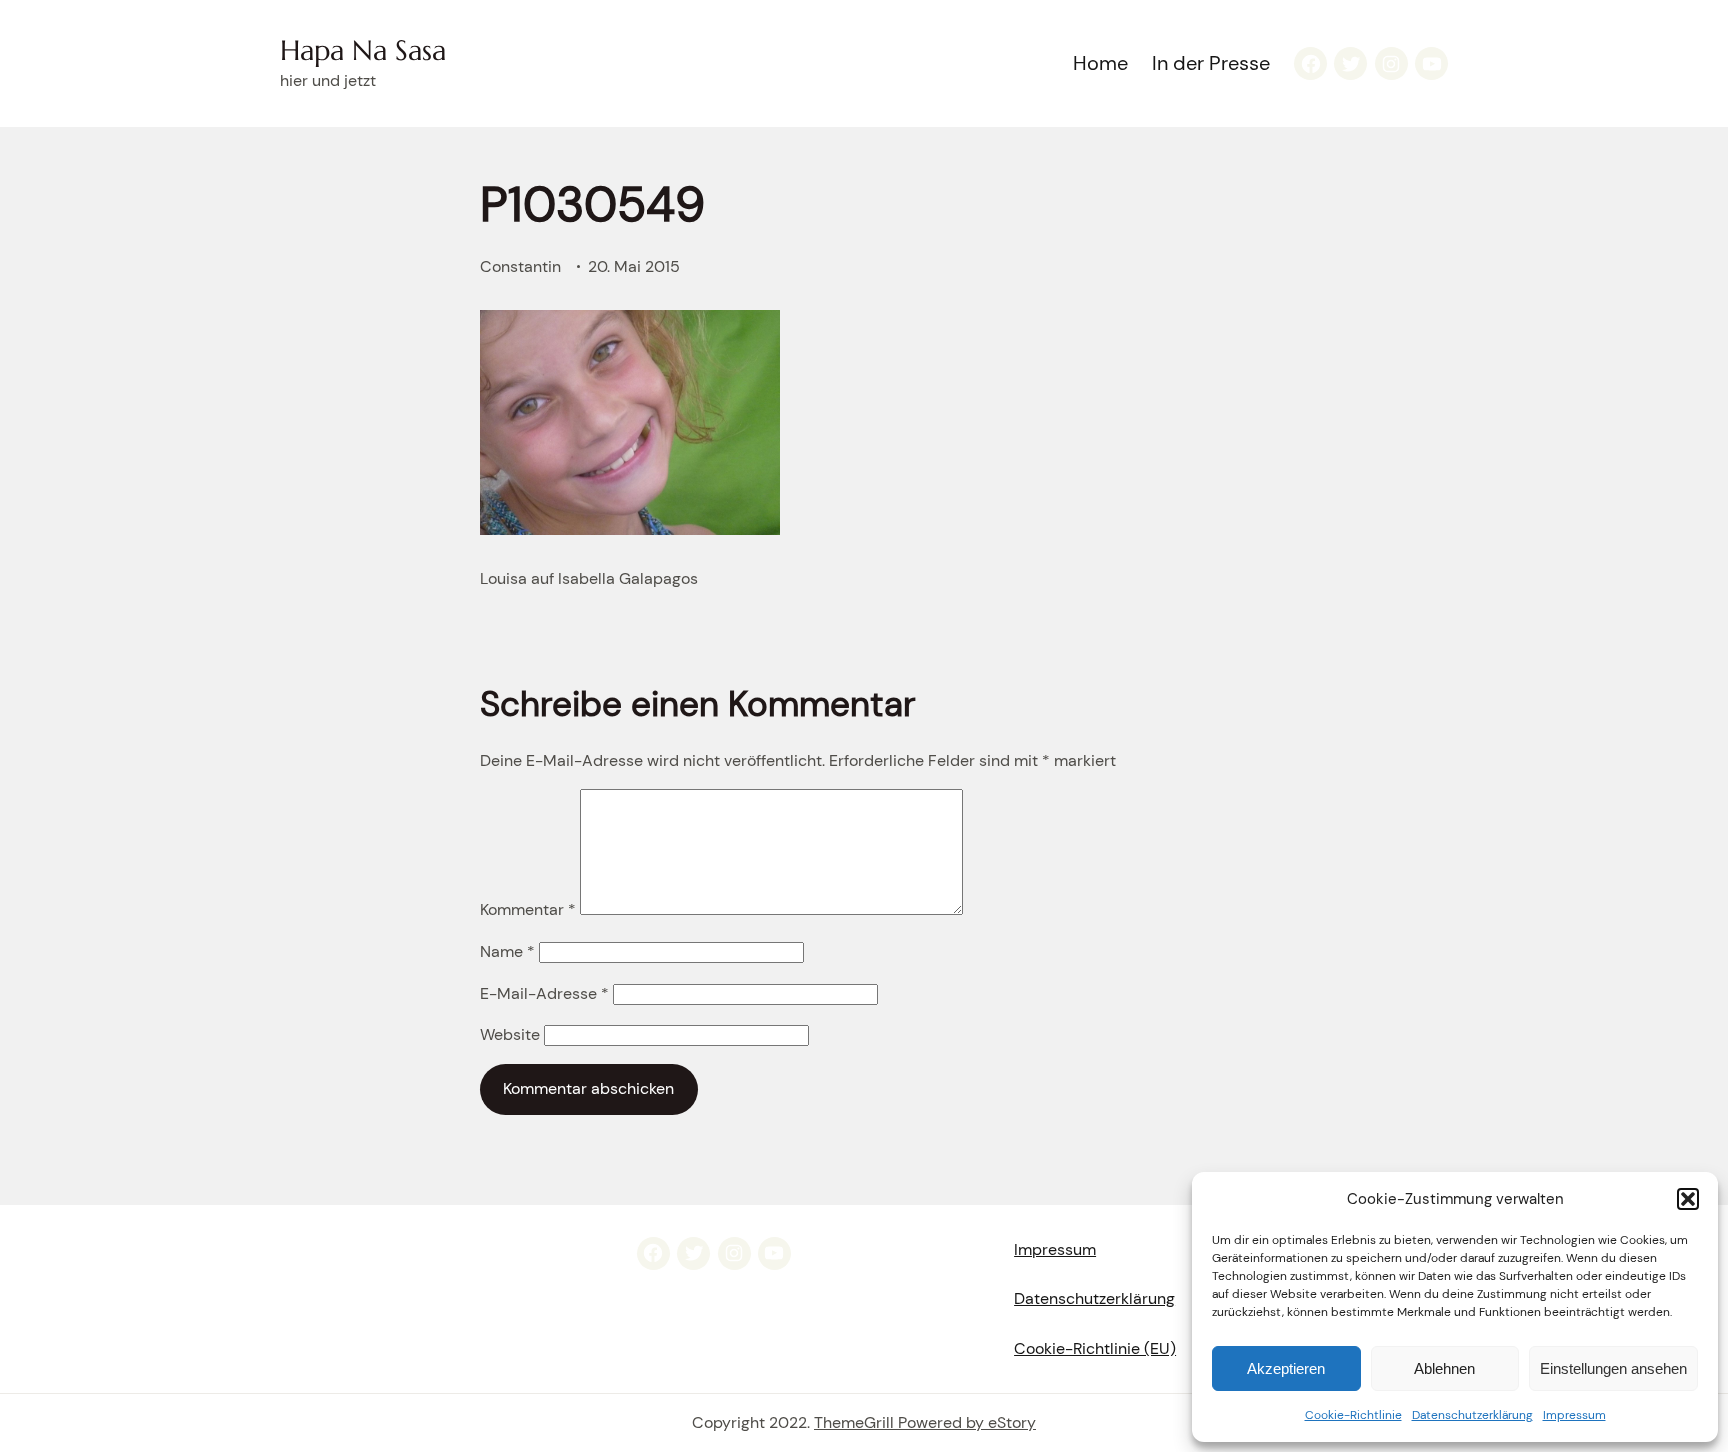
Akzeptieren (1286, 1368)
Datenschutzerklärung (1472, 1415)
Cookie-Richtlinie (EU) (1095, 1348)
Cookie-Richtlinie (1353, 1415)
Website (510, 1034)
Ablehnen (1444, 1368)
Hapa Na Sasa (363, 50)
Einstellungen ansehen (1613, 1368)
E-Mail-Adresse (544, 993)
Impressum (1574, 1415)
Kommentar (528, 909)
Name (507, 951)
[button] (1688, 1199)
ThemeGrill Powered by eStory (925, 1422)
